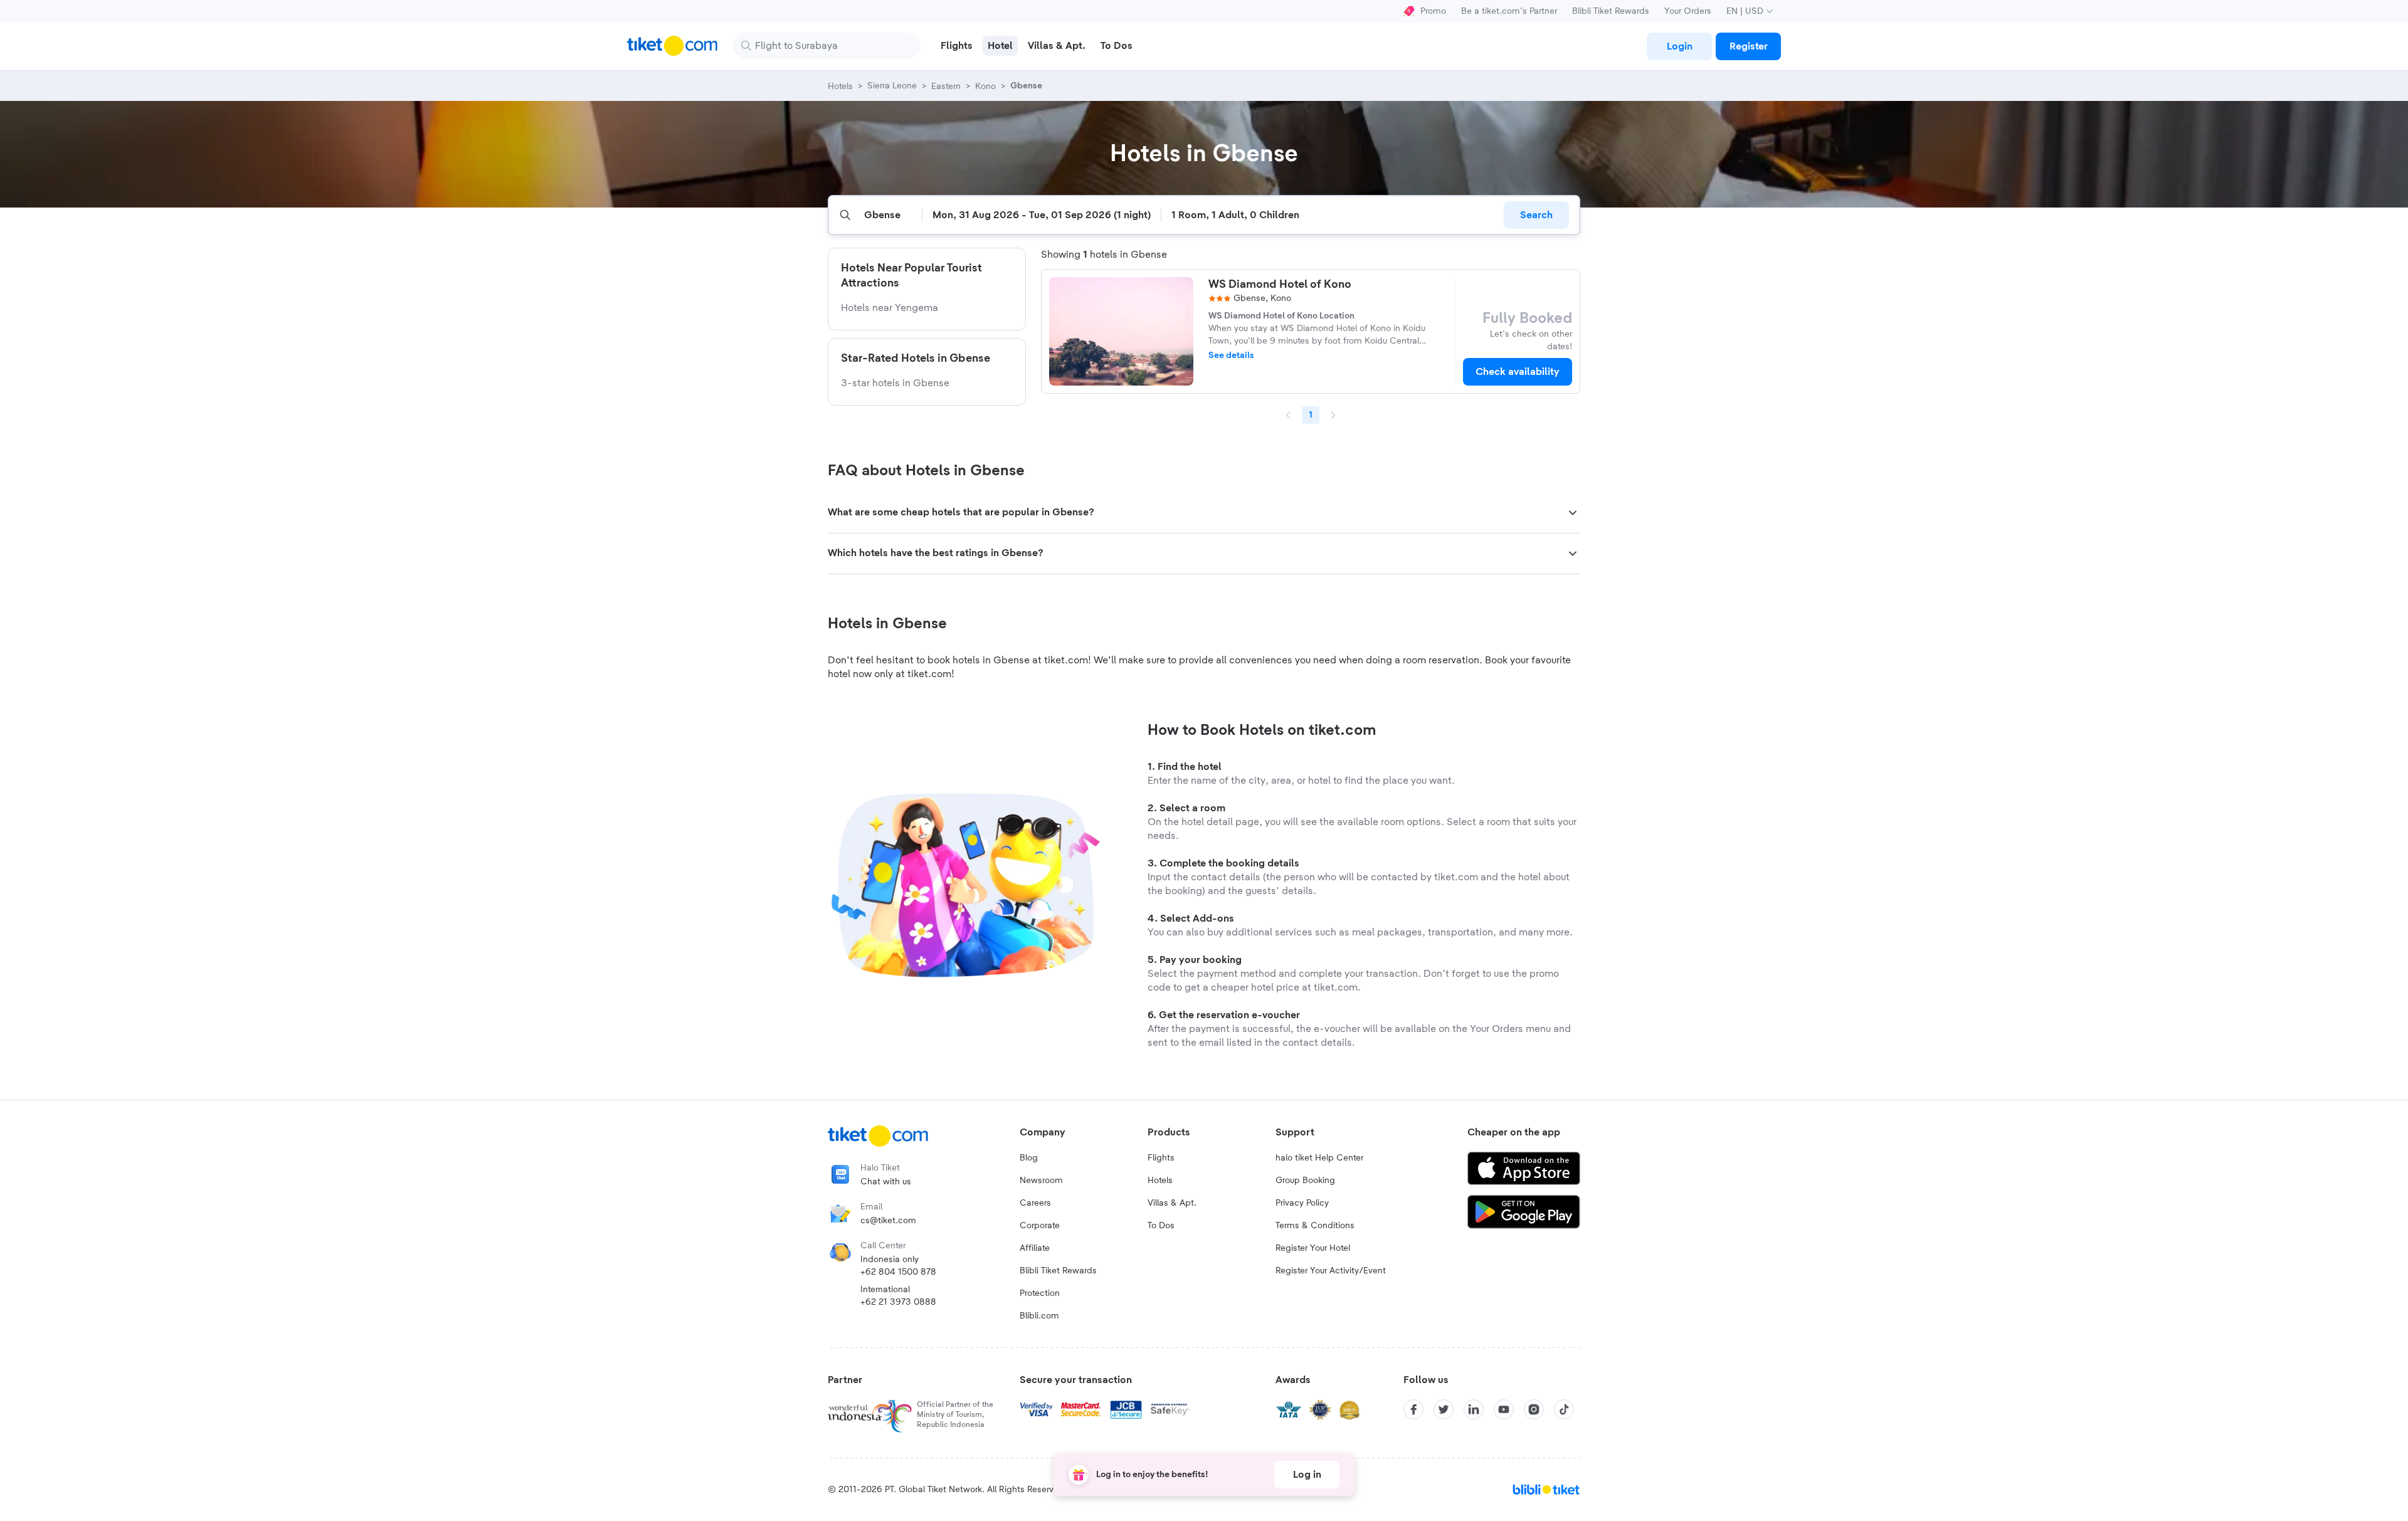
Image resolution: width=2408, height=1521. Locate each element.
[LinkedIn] (1474, 1409)
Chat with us (886, 1182)
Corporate (1040, 1226)
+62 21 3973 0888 (898, 1302)
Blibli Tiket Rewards (1611, 11)
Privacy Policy (1302, 1203)
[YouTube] (1504, 1409)
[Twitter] (1444, 1409)
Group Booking (1305, 1181)
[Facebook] (1413, 1409)
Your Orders (1688, 11)
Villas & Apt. (1172, 1203)
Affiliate (1035, 1248)
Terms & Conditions (1315, 1226)
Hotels (1160, 1181)
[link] (1679, 46)
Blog (1029, 1158)
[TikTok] (1564, 1409)
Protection (1040, 1293)
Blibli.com (1039, 1316)
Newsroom (1041, 1181)
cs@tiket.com (888, 1221)
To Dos (1161, 1226)
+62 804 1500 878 (898, 1272)
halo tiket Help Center (1319, 1158)
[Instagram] (1534, 1409)
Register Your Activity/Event (1331, 1271)
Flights (1161, 1158)
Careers (1035, 1203)
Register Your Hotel (1313, 1248)
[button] (1204, 513)
